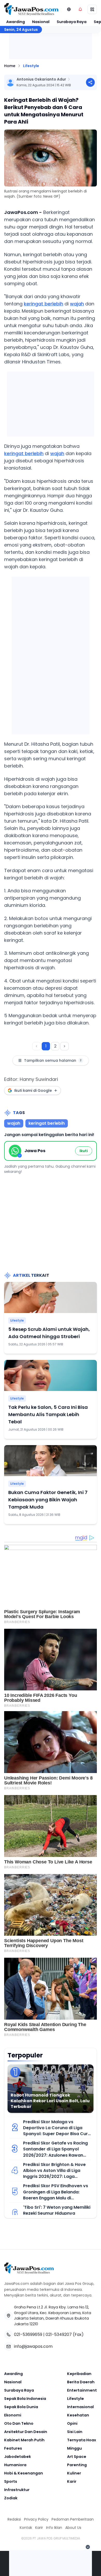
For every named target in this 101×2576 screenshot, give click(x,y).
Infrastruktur (17, 2490)
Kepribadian (79, 2374)
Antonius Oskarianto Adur (41, 79)
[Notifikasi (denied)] (80, 9)
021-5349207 (59, 2334)
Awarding (16, 22)
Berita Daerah (81, 2382)
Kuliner (74, 2473)
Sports (11, 2481)
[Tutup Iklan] (88, 2547)
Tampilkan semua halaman (53, 1060)
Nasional (41, 22)
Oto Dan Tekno (19, 2423)
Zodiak (11, 2498)
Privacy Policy (36, 2519)
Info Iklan (54, 2528)
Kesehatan (78, 2415)
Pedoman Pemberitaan (73, 2519)
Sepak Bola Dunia (21, 2407)
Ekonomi (13, 2415)
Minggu (74, 2448)
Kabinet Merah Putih (24, 2440)
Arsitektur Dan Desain (26, 2432)
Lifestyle (31, 66)
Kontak (26, 2528)
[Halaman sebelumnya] (37, 1046)
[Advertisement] (51, 654)
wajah (77, 304)
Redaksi (14, 2519)
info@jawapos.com (33, 2346)
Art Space (77, 2457)
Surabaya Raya (72, 22)
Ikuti (84, 1151)
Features (13, 2448)
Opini (72, 2423)
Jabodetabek (17, 2457)
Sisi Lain (75, 2432)
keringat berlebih (44, 304)
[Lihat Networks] (69, 9)
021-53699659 (28, 2334)
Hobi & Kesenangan (24, 2473)
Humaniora (15, 2465)
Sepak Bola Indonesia (25, 2399)
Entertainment (82, 2390)
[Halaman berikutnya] (64, 1046)
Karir (72, 2481)
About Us (73, 2528)
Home (10, 66)
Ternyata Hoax (82, 2440)
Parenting (77, 2465)
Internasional (80, 2407)
